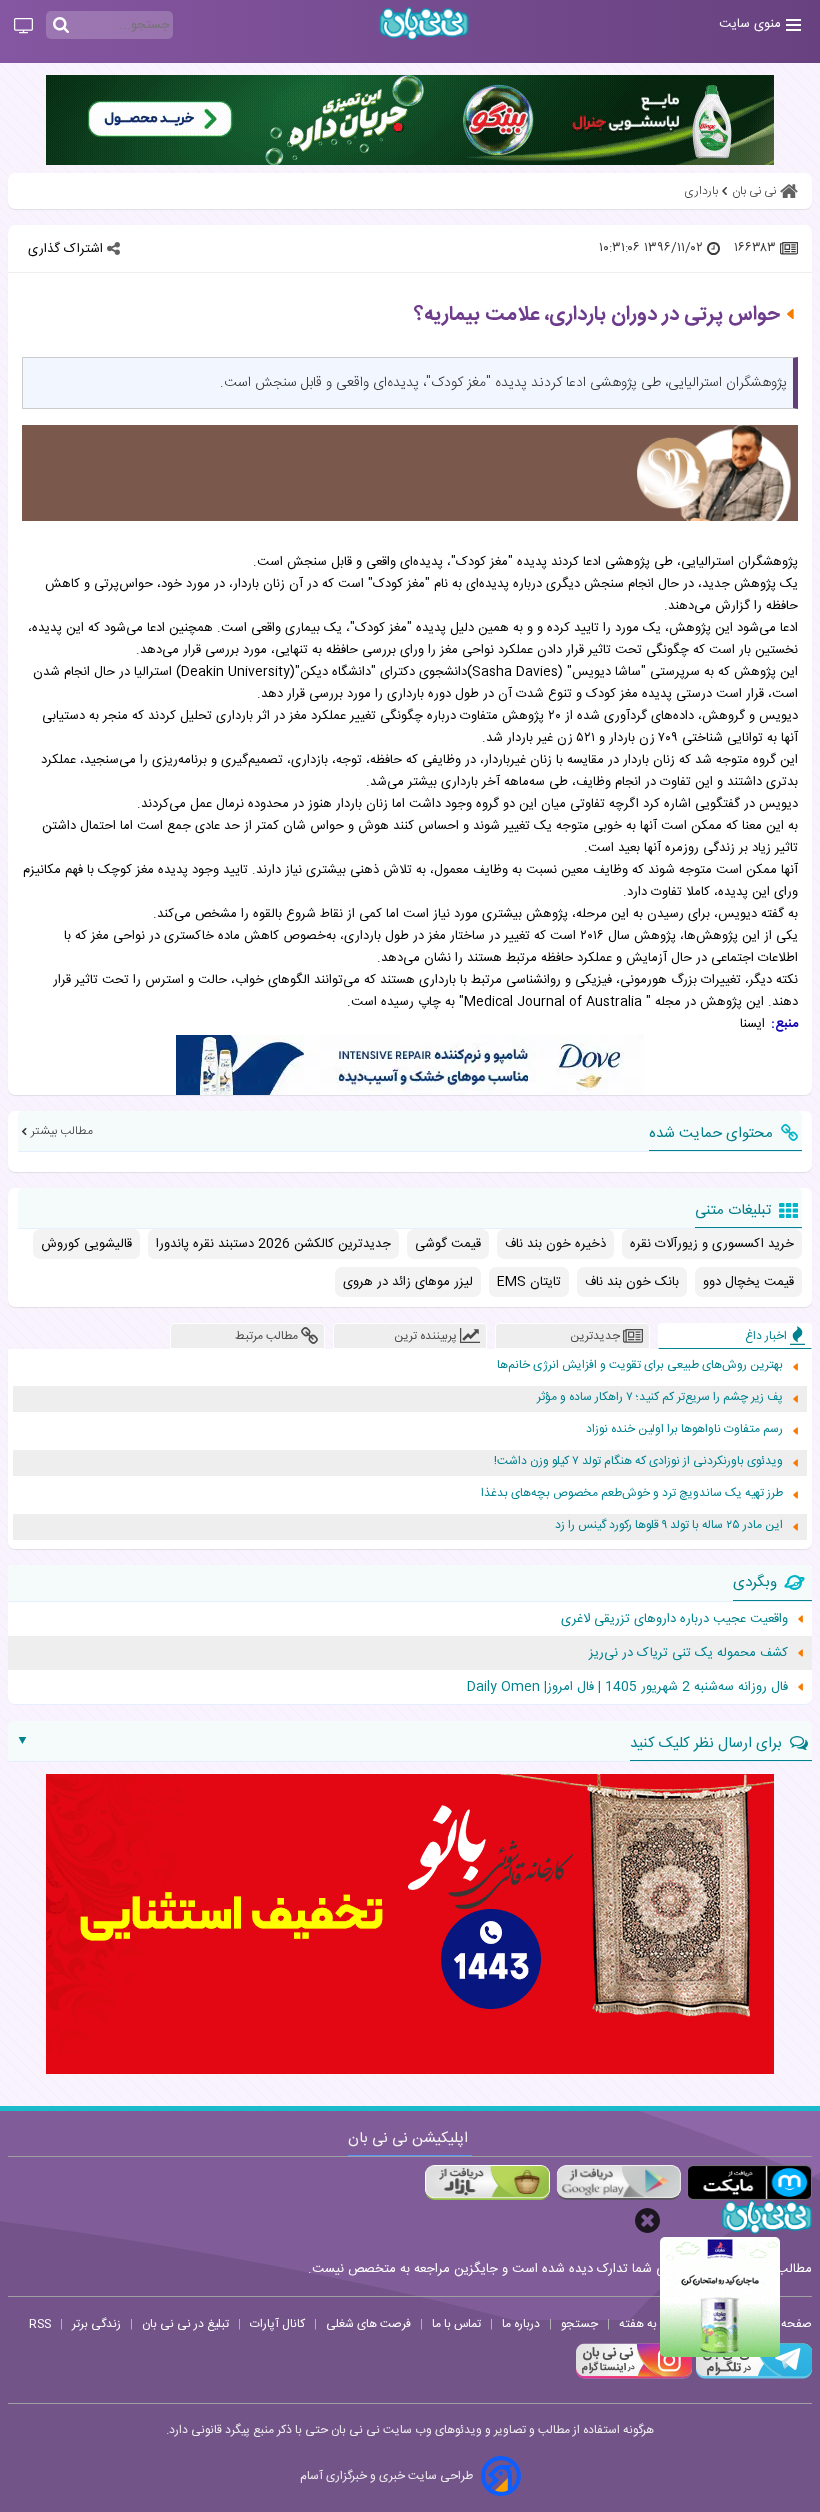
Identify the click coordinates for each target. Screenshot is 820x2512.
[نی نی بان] (424, 23)
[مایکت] (749, 2182)
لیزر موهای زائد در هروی (408, 1282)
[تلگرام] (752, 2376)
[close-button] (647, 2220)
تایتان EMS (529, 1282)
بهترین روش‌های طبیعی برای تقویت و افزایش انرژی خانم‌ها (640, 1365)
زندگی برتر (96, 2324)
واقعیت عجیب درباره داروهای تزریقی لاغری (674, 1619)
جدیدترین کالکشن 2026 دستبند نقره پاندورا (273, 1244)
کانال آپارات (277, 2324)
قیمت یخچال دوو (748, 1282)
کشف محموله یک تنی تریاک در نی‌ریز (688, 1653)
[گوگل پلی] (618, 2182)
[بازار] (487, 2182)
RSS (40, 2324)
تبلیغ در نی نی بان (185, 2324)
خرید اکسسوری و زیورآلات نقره (712, 1244)
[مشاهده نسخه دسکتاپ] (23, 27)
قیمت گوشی (448, 1244)
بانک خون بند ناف (632, 1282)
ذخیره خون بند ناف (555, 1244)
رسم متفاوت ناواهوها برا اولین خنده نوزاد (684, 1429)
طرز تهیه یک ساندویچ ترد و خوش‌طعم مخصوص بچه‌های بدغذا (632, 1493)
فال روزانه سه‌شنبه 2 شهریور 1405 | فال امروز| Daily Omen (627, 1687)
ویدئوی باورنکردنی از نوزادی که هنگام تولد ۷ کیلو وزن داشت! (638, 1461)
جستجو (579, 2324)
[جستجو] (61, 26)
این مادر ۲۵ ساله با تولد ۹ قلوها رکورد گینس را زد (669, 1525)
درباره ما (521, 2324)
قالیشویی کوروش (86, 1244)
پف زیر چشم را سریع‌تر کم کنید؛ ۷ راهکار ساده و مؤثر (660, 1397)
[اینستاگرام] (634, 2376)
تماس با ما (456, 2324)
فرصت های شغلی (368, 2324)
